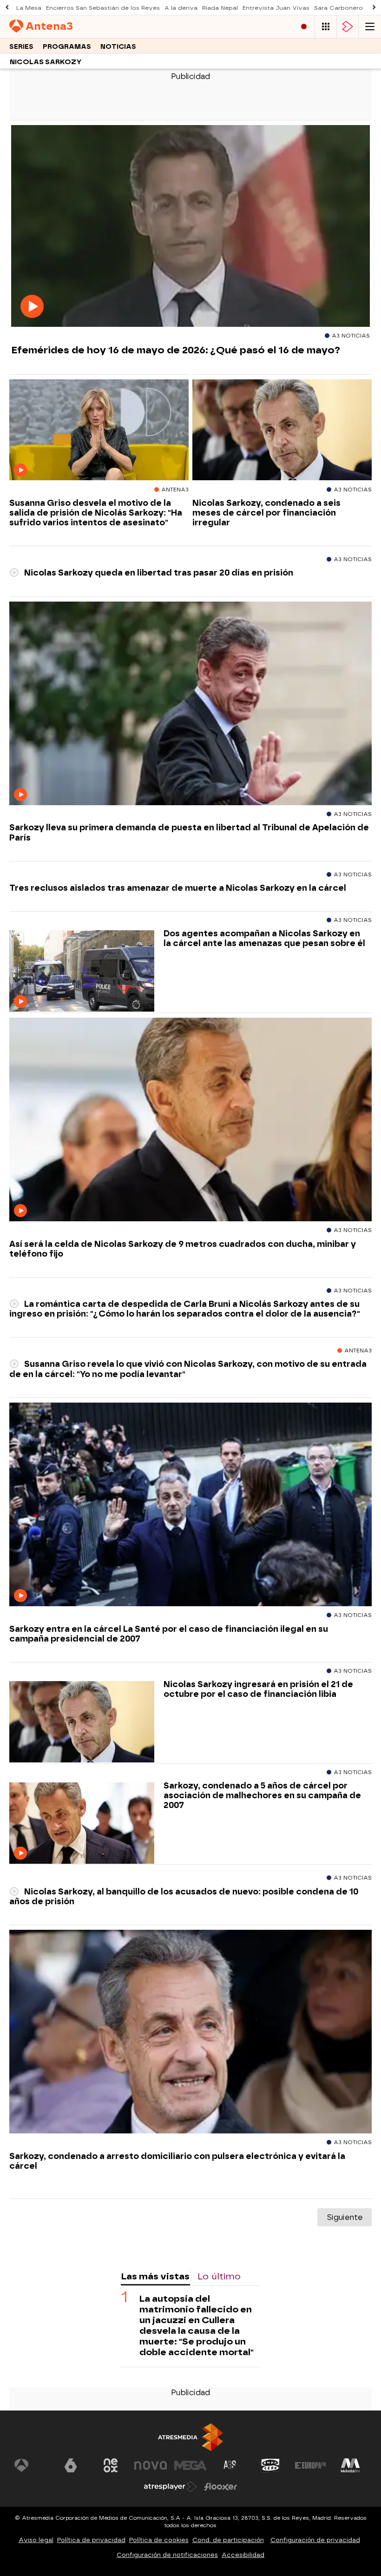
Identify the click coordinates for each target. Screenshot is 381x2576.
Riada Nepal (220, 8)
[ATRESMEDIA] (190, 2437)
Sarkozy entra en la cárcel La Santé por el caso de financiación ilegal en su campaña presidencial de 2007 (169, 1634)
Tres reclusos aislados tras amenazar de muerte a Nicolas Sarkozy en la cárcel (178, 888)
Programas (67, 47)
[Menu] (370, 27)
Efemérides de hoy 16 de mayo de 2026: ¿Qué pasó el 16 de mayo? (176, 350)
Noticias (118, 47)
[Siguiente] (374, 8)
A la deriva (181, 8)
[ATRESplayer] (348, 27)
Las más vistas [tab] (155, 2276)
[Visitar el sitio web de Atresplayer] (171, 2487)
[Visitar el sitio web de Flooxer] (221, 2487)
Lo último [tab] (219, 2276)
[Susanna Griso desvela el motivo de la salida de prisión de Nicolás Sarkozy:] (99, 430)
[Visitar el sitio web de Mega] (190, 2465)
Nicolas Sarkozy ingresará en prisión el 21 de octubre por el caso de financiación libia (258, 1689)
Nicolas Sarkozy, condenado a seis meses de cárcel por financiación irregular (266, 513)
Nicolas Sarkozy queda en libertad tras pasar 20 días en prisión (158, 573)
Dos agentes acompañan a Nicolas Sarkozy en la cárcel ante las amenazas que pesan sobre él (264, 938)
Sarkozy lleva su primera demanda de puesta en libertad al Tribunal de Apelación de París (189, 832)
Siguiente (345, 2217)
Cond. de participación (228, 2540)
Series (21, 47)
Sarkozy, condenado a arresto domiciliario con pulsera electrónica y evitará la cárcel (177, 2161)
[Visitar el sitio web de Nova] (151, 2465)
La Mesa (29, 8)
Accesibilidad (243, 2555)
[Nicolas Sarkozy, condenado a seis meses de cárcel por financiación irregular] (282, 430)
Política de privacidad (91, 2540)
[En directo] (304, 27)
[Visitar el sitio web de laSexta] (71, 2465)
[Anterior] (7, 8)
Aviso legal (36, 2540)
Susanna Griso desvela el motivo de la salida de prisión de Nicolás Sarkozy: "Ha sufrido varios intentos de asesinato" (96, 513)
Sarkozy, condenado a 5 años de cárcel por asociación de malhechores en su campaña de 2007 (262, 1795)
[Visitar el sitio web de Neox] (111, 2465)
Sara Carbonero (338, 8)
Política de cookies (159, 2540)
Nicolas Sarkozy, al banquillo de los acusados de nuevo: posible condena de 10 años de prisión (184, 1896)
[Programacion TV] (326, 27)
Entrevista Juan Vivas (276, 8)
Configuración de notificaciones (167, 2555)
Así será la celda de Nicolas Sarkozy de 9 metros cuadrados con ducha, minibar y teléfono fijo (183, 1249)
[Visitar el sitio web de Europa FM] (310, 2465)
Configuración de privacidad (315, 2540)
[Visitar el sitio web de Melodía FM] (350, 2465)
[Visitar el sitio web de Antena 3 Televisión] (31, 2465)
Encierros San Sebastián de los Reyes (103, 8)
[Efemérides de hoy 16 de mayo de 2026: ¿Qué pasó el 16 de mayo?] (190, 226)
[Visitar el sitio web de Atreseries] (230, 2465)
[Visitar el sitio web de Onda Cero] (270, 2465)
